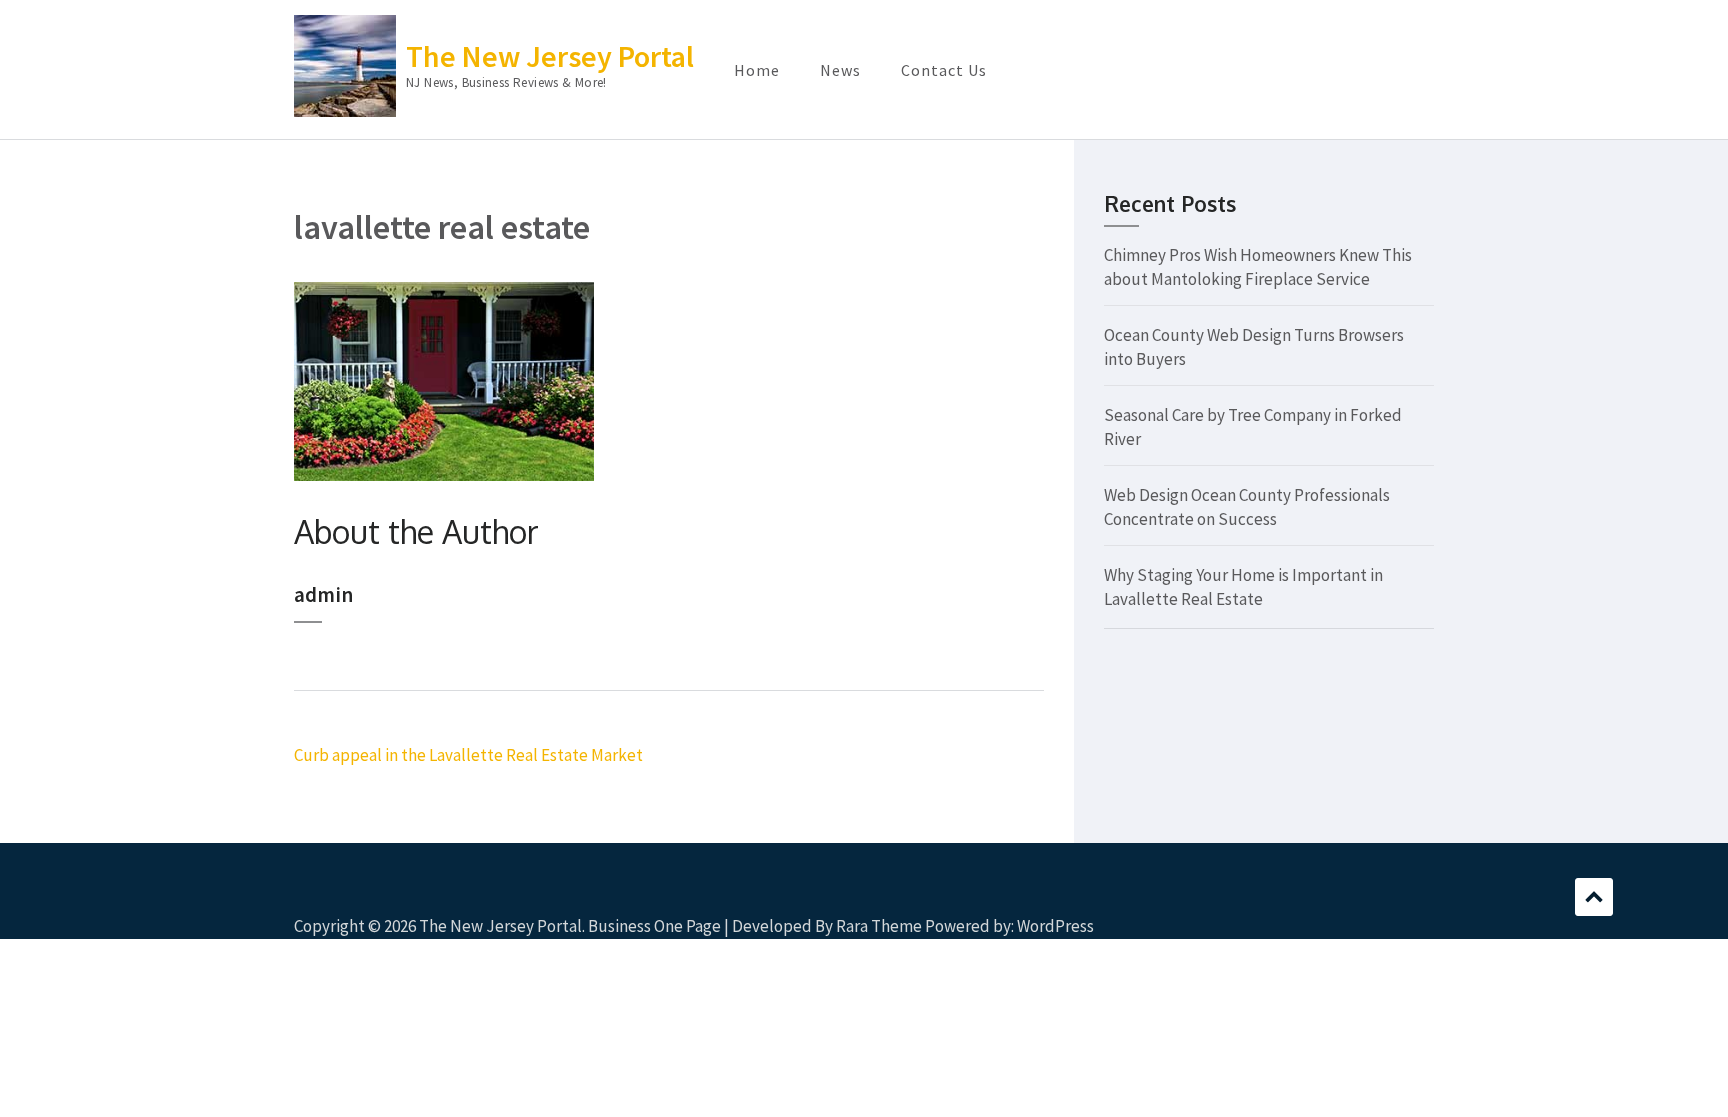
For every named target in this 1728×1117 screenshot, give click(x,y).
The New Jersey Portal (550, 56)
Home (757, 70)
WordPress (1055, 926)
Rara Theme (879, 926)
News (840, 70)
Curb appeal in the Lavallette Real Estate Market (468, 755)
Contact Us (944, 70)
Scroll (1594, 897)
